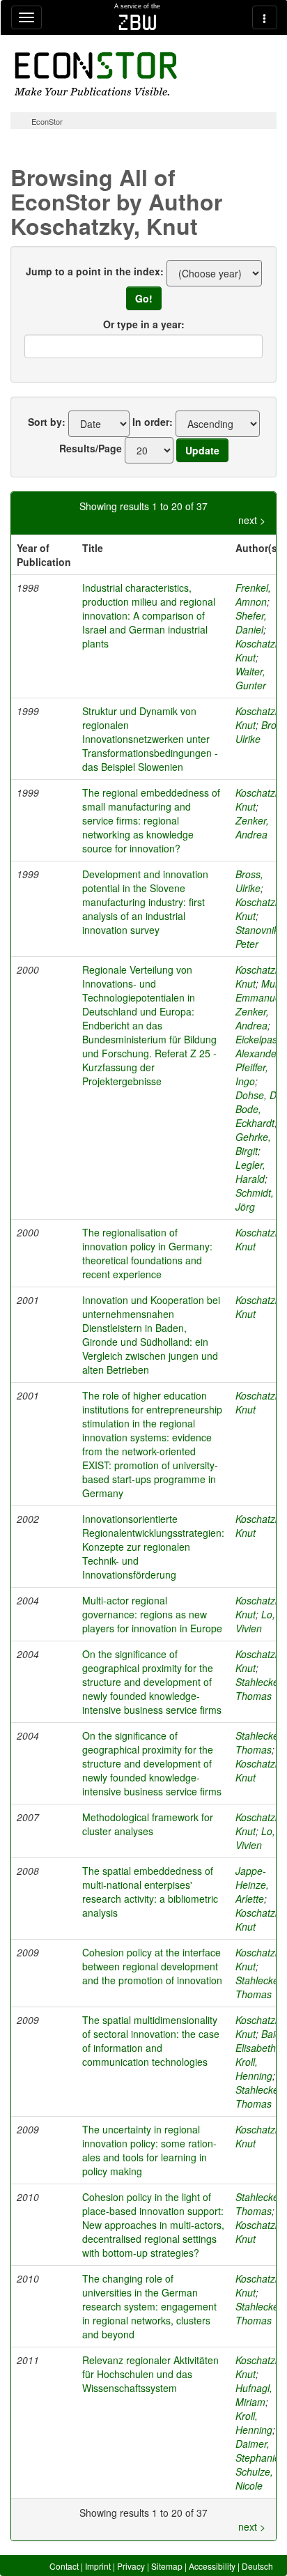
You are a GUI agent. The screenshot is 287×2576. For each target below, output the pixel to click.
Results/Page (91, 448)
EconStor (47, 121)
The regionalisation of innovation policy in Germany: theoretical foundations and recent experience (147, 1253)
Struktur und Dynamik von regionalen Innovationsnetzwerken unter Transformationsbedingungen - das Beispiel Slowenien (150, 739)
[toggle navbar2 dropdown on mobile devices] (265, 17)
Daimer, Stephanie (258, 2451)
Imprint (98, 2566)
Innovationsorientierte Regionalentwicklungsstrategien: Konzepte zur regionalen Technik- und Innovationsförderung (153, 1547)
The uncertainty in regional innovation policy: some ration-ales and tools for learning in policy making (149, 2150)
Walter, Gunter (251, 678)
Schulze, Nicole (254, 2478)
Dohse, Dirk (261, 1095)
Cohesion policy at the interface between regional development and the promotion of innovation (152, 1966)
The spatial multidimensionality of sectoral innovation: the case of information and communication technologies (151, 2041)
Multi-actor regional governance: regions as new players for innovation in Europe (152, 1614)
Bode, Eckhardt (255, 1116)
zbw (138, 22)
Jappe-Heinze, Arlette (252, 1885)
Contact (64, 2566)
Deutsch (257, 2566)
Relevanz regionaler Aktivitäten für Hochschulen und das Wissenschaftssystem (150, 2374)
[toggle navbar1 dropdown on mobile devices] (26, 17)
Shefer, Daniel (251, 622)
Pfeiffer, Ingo (252, 1074)
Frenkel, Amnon (253, 595)
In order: (153, 422)
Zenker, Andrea (252, 827)
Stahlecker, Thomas (260, 1689)
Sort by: (47, 422)
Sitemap (167, 2566)
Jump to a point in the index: (95, 271)
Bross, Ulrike (249, 881)
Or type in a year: (144, 324)
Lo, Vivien (255, 1621)
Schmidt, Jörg (255, 1199)
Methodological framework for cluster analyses (148, 1824)
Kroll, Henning (254, 2069)
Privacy (131, 2566)
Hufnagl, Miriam (254, 2395)
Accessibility (212, 2566)
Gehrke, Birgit (253, 1144)
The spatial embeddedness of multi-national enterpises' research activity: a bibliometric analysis (150, 1892)
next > (252, 520)
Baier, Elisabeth (261, 2041)
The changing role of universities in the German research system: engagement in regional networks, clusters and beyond (149, 2306)
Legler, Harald (250, 1172)
